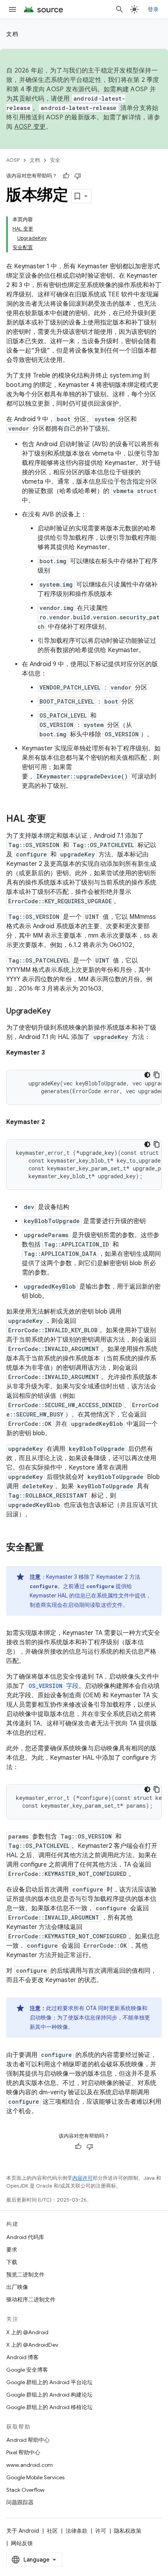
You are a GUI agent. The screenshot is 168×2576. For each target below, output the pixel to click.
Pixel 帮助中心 (23, 2452)
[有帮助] (66, 176)
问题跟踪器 (20, 2502)
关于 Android (23, 2531)
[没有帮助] (78, 176)
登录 (153, 9)
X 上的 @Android (27, 2332)
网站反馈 (22, 2543)
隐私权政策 (128, 2531)
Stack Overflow (25, 2490)
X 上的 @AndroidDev (32, 2345)
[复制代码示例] (157, 1075)
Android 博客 (22, 2357)
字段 (54, 1686)
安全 (55, 160)
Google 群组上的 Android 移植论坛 (49, 2407)
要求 (12, 2250)
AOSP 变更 (30, 127)
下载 (12, 2262)
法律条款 (77, 2531)
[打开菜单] (13, 9)
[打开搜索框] (120, 9)
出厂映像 (17, 2287)
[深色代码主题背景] (147, 1075)
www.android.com (29, 2465)
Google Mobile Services (35, 2477)
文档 (12, 34)
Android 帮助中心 (28, 2440)
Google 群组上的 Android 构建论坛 (49, 2395)
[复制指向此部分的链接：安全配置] (52, 1548)
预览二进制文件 (25, 2275)
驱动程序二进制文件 (31, 2299)
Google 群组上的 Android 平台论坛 (49, 2382)
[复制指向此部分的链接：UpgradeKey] (59, 1012)
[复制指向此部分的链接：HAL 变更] (54, 819)
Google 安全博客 (27, 2370)
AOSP (13, 160)
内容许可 (82, 2178)
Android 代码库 (25, 2237)
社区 (52, 2531)
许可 (101, 2531)
